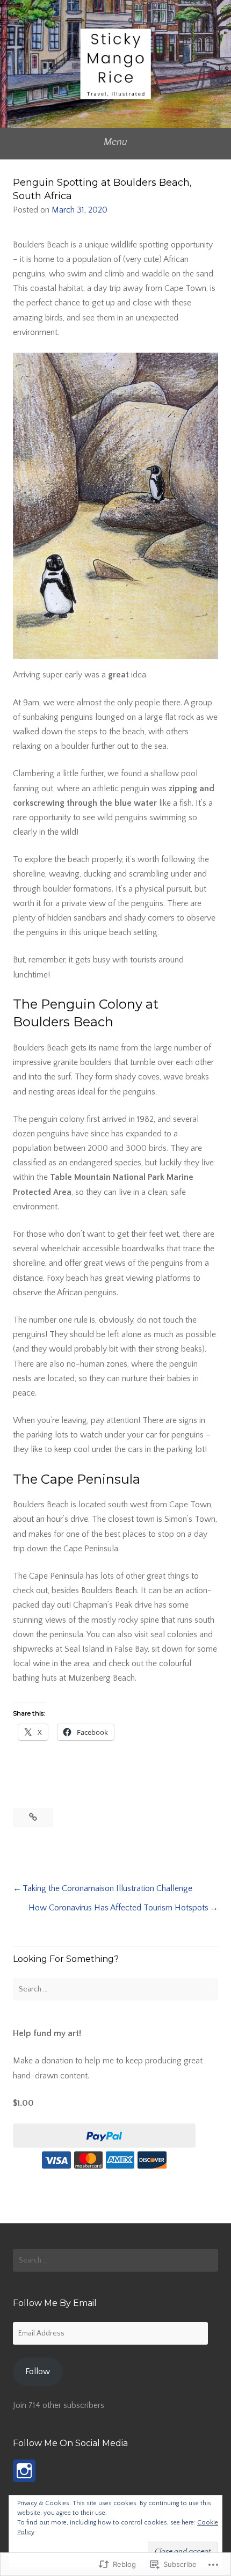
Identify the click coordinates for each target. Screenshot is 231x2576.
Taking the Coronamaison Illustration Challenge (107, 1888)
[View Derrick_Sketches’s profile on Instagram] (24, 2471)
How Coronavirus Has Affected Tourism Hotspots (118, 1908)
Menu (115, 142)
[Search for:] (115, 1989)
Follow (38, 2371)
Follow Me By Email (55, 2303)
